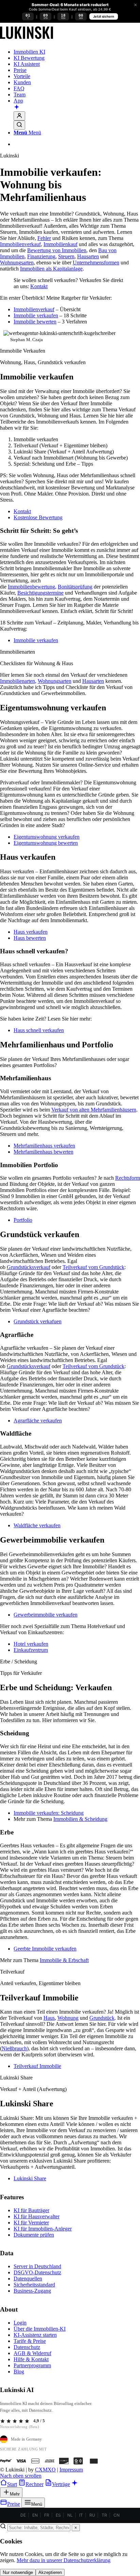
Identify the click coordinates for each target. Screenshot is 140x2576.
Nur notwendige (18, 2572)
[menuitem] (77, 52)
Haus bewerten (30, 938)
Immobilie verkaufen (36, 315)
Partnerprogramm (32, 2365)
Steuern (66, 256)
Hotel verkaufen (31, 1644)
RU (92, 2515)
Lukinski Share (30, 2178)
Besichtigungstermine (40, 593)
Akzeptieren (50, 2572)
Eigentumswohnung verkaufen (47, 837)
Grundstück (102, 2018)
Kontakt (39, 286)
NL (70, 2515)
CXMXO (45, 2470)
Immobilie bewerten (35, 322)
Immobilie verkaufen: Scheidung (49, 1813)
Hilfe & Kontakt (31, 2359)
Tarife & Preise (30, 2341)
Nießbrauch (14, 2048)
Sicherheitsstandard (34, 2285)
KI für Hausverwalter (37, 2216)
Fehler (44, 238)
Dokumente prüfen (34, 2235)
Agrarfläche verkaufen (38, 1421)
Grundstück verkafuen (38, 1321)
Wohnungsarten (17, 263)
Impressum (71, 2470)
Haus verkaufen (31, 932)
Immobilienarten (17, 681)
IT (81, 2515)
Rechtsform (128, 1178)
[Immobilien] (27, 40)
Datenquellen (28, 2279)
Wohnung (68, 2018)
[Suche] (19, 125)
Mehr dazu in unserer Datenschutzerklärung (64, 2560)
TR (104, 2515)
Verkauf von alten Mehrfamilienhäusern (94, 1110)
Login (20, 2323)
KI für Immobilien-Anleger (43, 2229)
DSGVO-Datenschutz (37, 2272)
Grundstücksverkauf (29, 1267)
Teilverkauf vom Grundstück (93, 1267)
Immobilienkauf (60, 244)
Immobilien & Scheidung (80, 1819)
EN (35, 2515)
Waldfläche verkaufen (37, 1525)
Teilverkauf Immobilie (37, 2066)
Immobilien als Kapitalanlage (51, 269)
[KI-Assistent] (17, 108)
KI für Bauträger (31, 2210)
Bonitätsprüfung (75, 587)
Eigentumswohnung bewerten (46, 843)
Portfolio (23, 1220)
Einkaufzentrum (31, 1650)
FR (47, 2515)
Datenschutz (27, 2347)
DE (23, 2515)
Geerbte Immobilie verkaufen (45, 1949)
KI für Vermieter (31, 2223)
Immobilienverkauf (20, 244)
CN (117, 2515)
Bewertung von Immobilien (57, 250)
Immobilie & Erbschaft (64, 1960)
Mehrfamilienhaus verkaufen (44, 1146)
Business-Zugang (32, 2291)
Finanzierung (41, 256)
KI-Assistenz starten (35, 2335)
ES (58, 2515)
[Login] (19, 116)
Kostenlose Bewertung (38, 517)
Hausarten (88, 256)
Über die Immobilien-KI (40, 2329)
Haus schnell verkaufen (39, 1030)
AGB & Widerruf (32, 2353)
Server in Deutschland (37, 2266)
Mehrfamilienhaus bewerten (43, 1152)
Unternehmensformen (96, 263)
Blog (19, 2372)
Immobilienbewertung (31, 587)
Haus (49, 2018)
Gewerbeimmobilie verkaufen (46, 1615)
